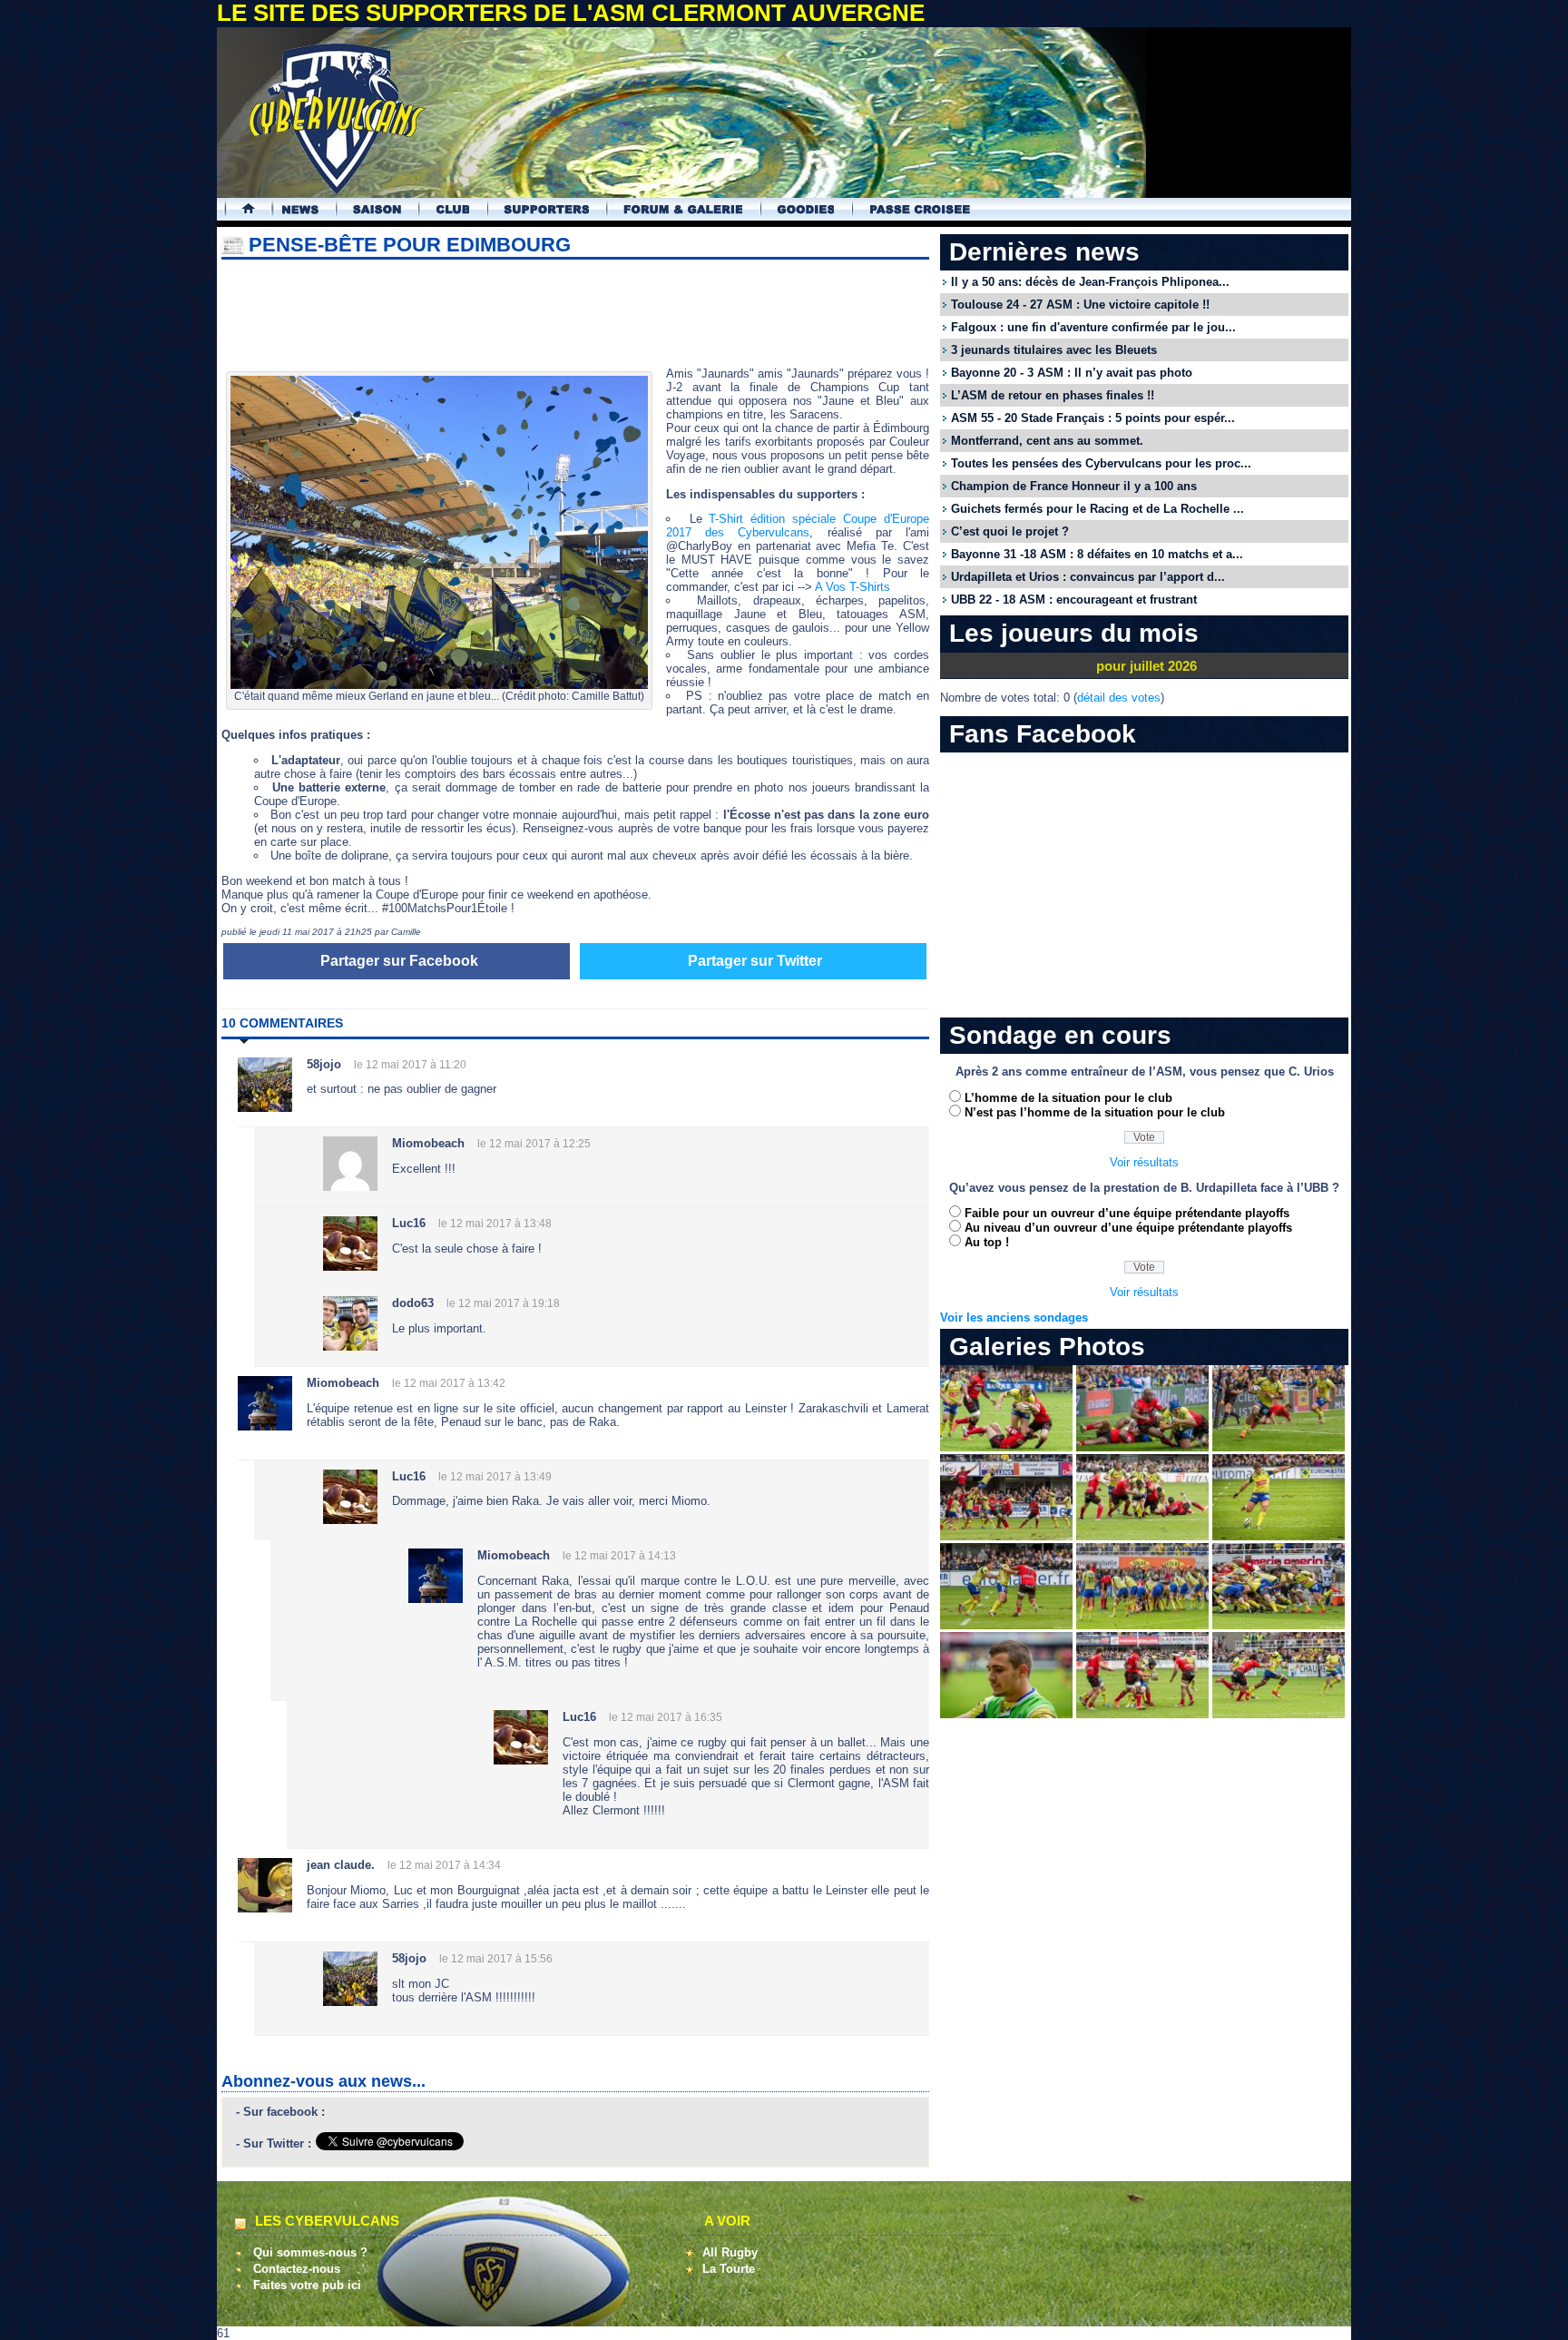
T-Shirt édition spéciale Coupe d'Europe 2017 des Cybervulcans (798, 526)
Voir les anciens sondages (1014, 1317)
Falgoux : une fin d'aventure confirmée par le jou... (1093, 327)
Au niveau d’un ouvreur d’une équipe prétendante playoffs (1128, 1228)
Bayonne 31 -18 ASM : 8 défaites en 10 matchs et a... (1097, 554)
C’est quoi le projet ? (1010, 531)
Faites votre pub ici (307, 2285)
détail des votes (1119, 698)
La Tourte (729, 2269)
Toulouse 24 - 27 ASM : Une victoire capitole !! (1080, 305)
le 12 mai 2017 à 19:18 (503, 1303)
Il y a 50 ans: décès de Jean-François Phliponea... (1090, 282)
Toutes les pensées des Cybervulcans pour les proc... (1101, 463)
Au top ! (987, 1242)
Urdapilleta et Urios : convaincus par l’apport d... (1088, 577)
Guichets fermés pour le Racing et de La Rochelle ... (1098, 509)
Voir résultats (1144, 1162)
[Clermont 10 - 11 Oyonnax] (1006, 1447)
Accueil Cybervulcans (240, 209)
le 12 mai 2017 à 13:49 (495, 1477)
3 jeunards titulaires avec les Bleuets (1054, 350)
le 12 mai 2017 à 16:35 (666, 1717)
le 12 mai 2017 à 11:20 (410, 1065)
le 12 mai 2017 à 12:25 (534, 1144)
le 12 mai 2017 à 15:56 (496, 1959)
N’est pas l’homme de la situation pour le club (1095, 1112)
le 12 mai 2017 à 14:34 (444, 1865)
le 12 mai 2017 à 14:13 (619, 1556)
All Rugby (730, 2252)
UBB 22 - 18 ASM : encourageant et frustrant (1074, 600)
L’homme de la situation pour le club (1068, 1098)
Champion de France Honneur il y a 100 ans (1074, 486)
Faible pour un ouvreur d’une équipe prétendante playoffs (1127, 1213)
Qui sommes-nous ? (310, 2252)
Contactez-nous (297, 2269)
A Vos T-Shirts (853, 587)
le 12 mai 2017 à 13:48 (495, 1224)
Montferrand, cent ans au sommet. (1047, 441)
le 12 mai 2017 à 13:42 (449, 1383)
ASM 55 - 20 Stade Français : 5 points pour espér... (1093, 418)
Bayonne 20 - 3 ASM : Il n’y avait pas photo (1072, 373)
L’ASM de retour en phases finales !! (1053, 395)
